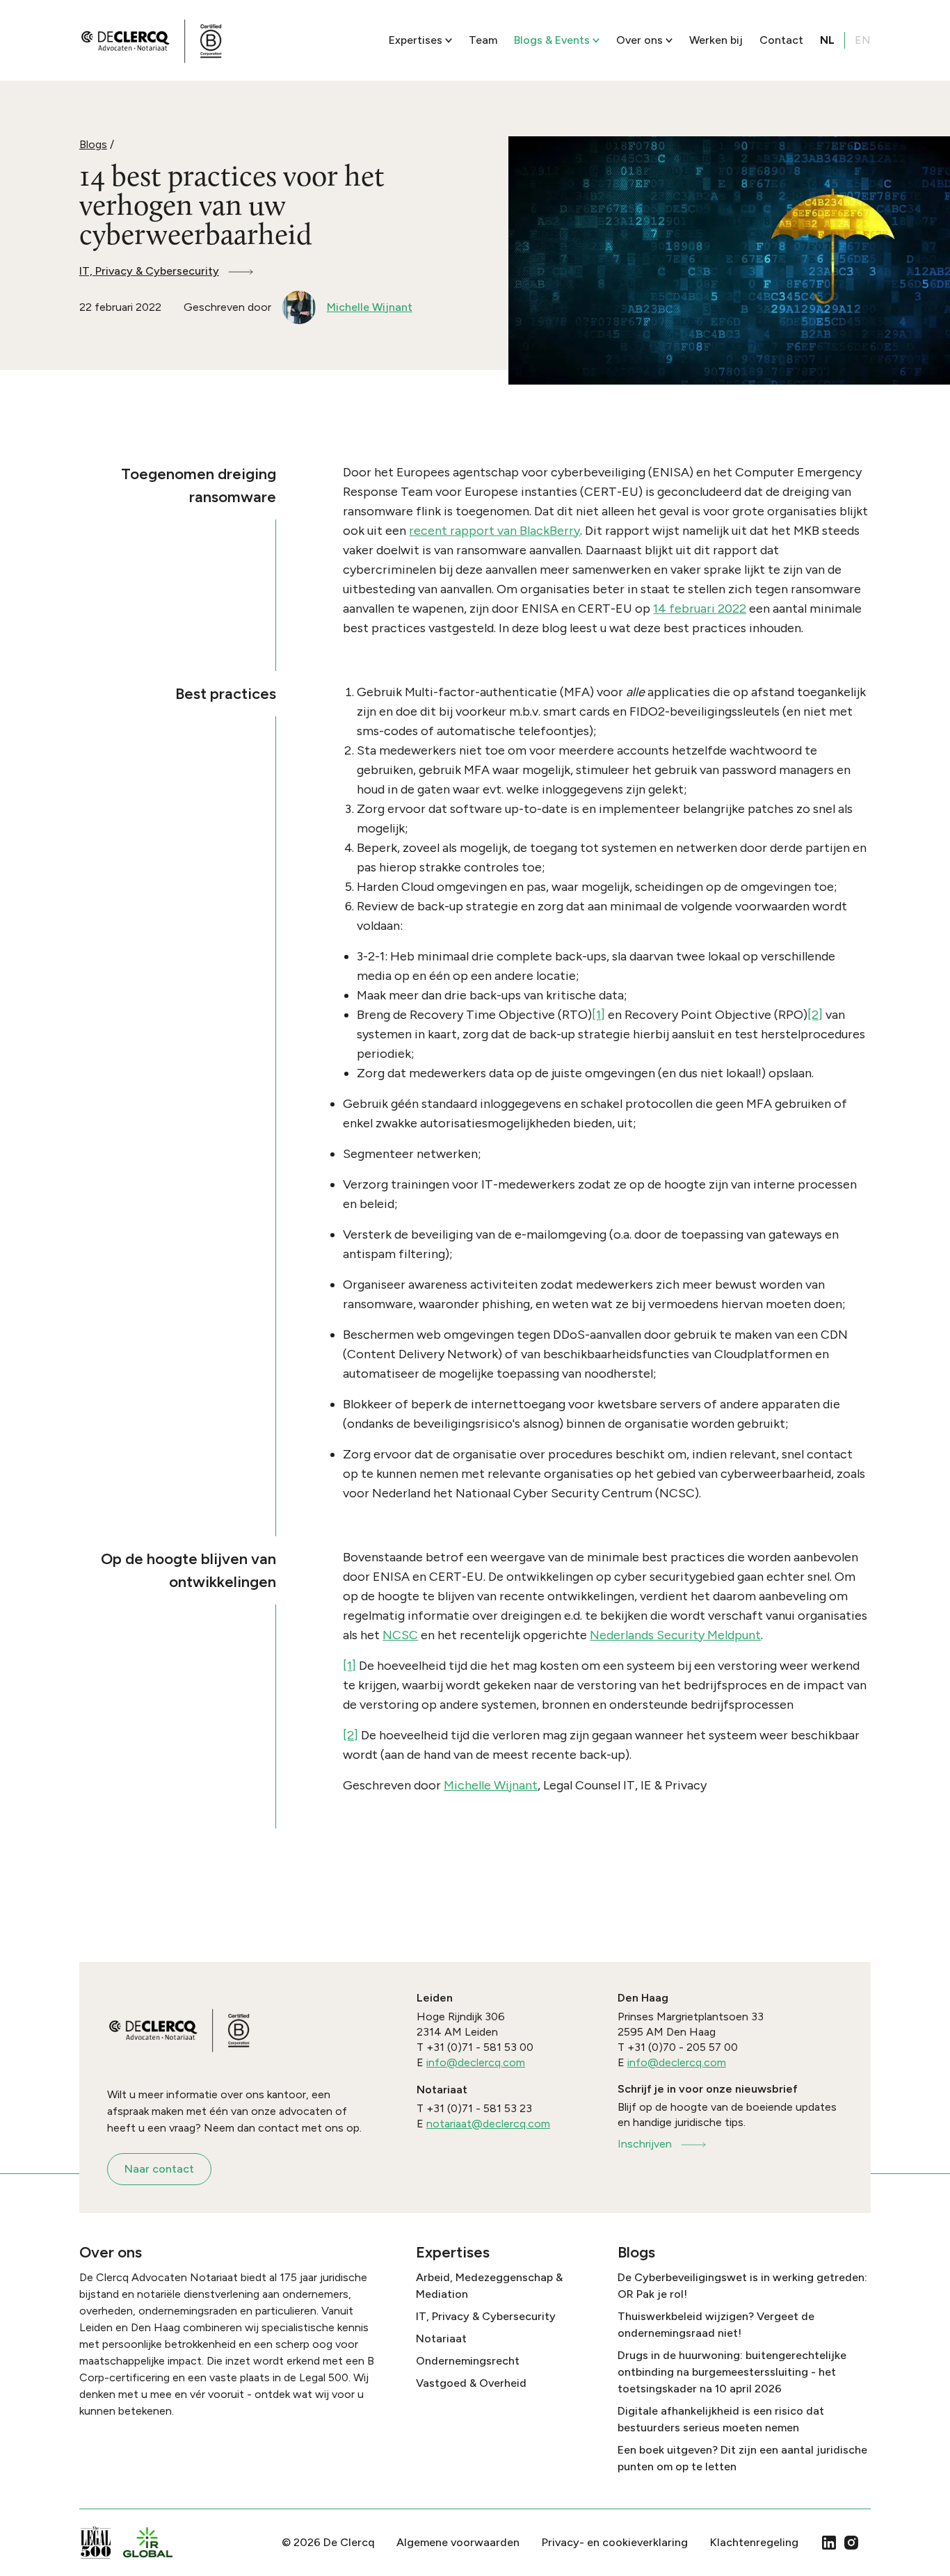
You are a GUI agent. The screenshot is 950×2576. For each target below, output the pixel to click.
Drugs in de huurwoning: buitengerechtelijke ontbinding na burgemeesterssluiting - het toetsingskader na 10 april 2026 (732, 2372)
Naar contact (159, 2169)
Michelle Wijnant (491, 1785)
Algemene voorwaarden (458, 2542)
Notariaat (441, 2338)
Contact (781, 40)
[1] (598, 1015)
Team (483, 40)
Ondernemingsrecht (468, 2361)
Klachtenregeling (754, 2542)
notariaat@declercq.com (488, 2124)
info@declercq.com (476, 2062)
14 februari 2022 (700, 609)
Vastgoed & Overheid (471, 2383)
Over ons (639, 40)
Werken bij (716, 40)
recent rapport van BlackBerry (494, 531)
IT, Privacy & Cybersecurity (149, 271)
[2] (815, 1015)
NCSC (400, 1635)
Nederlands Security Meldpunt (675, 1635)
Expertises (416, 40)
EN (863, 40)
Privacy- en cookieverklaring (615, 2542)
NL (827, 40)
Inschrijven (645, 2144)
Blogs (93, 144)
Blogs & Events (552, 40)
